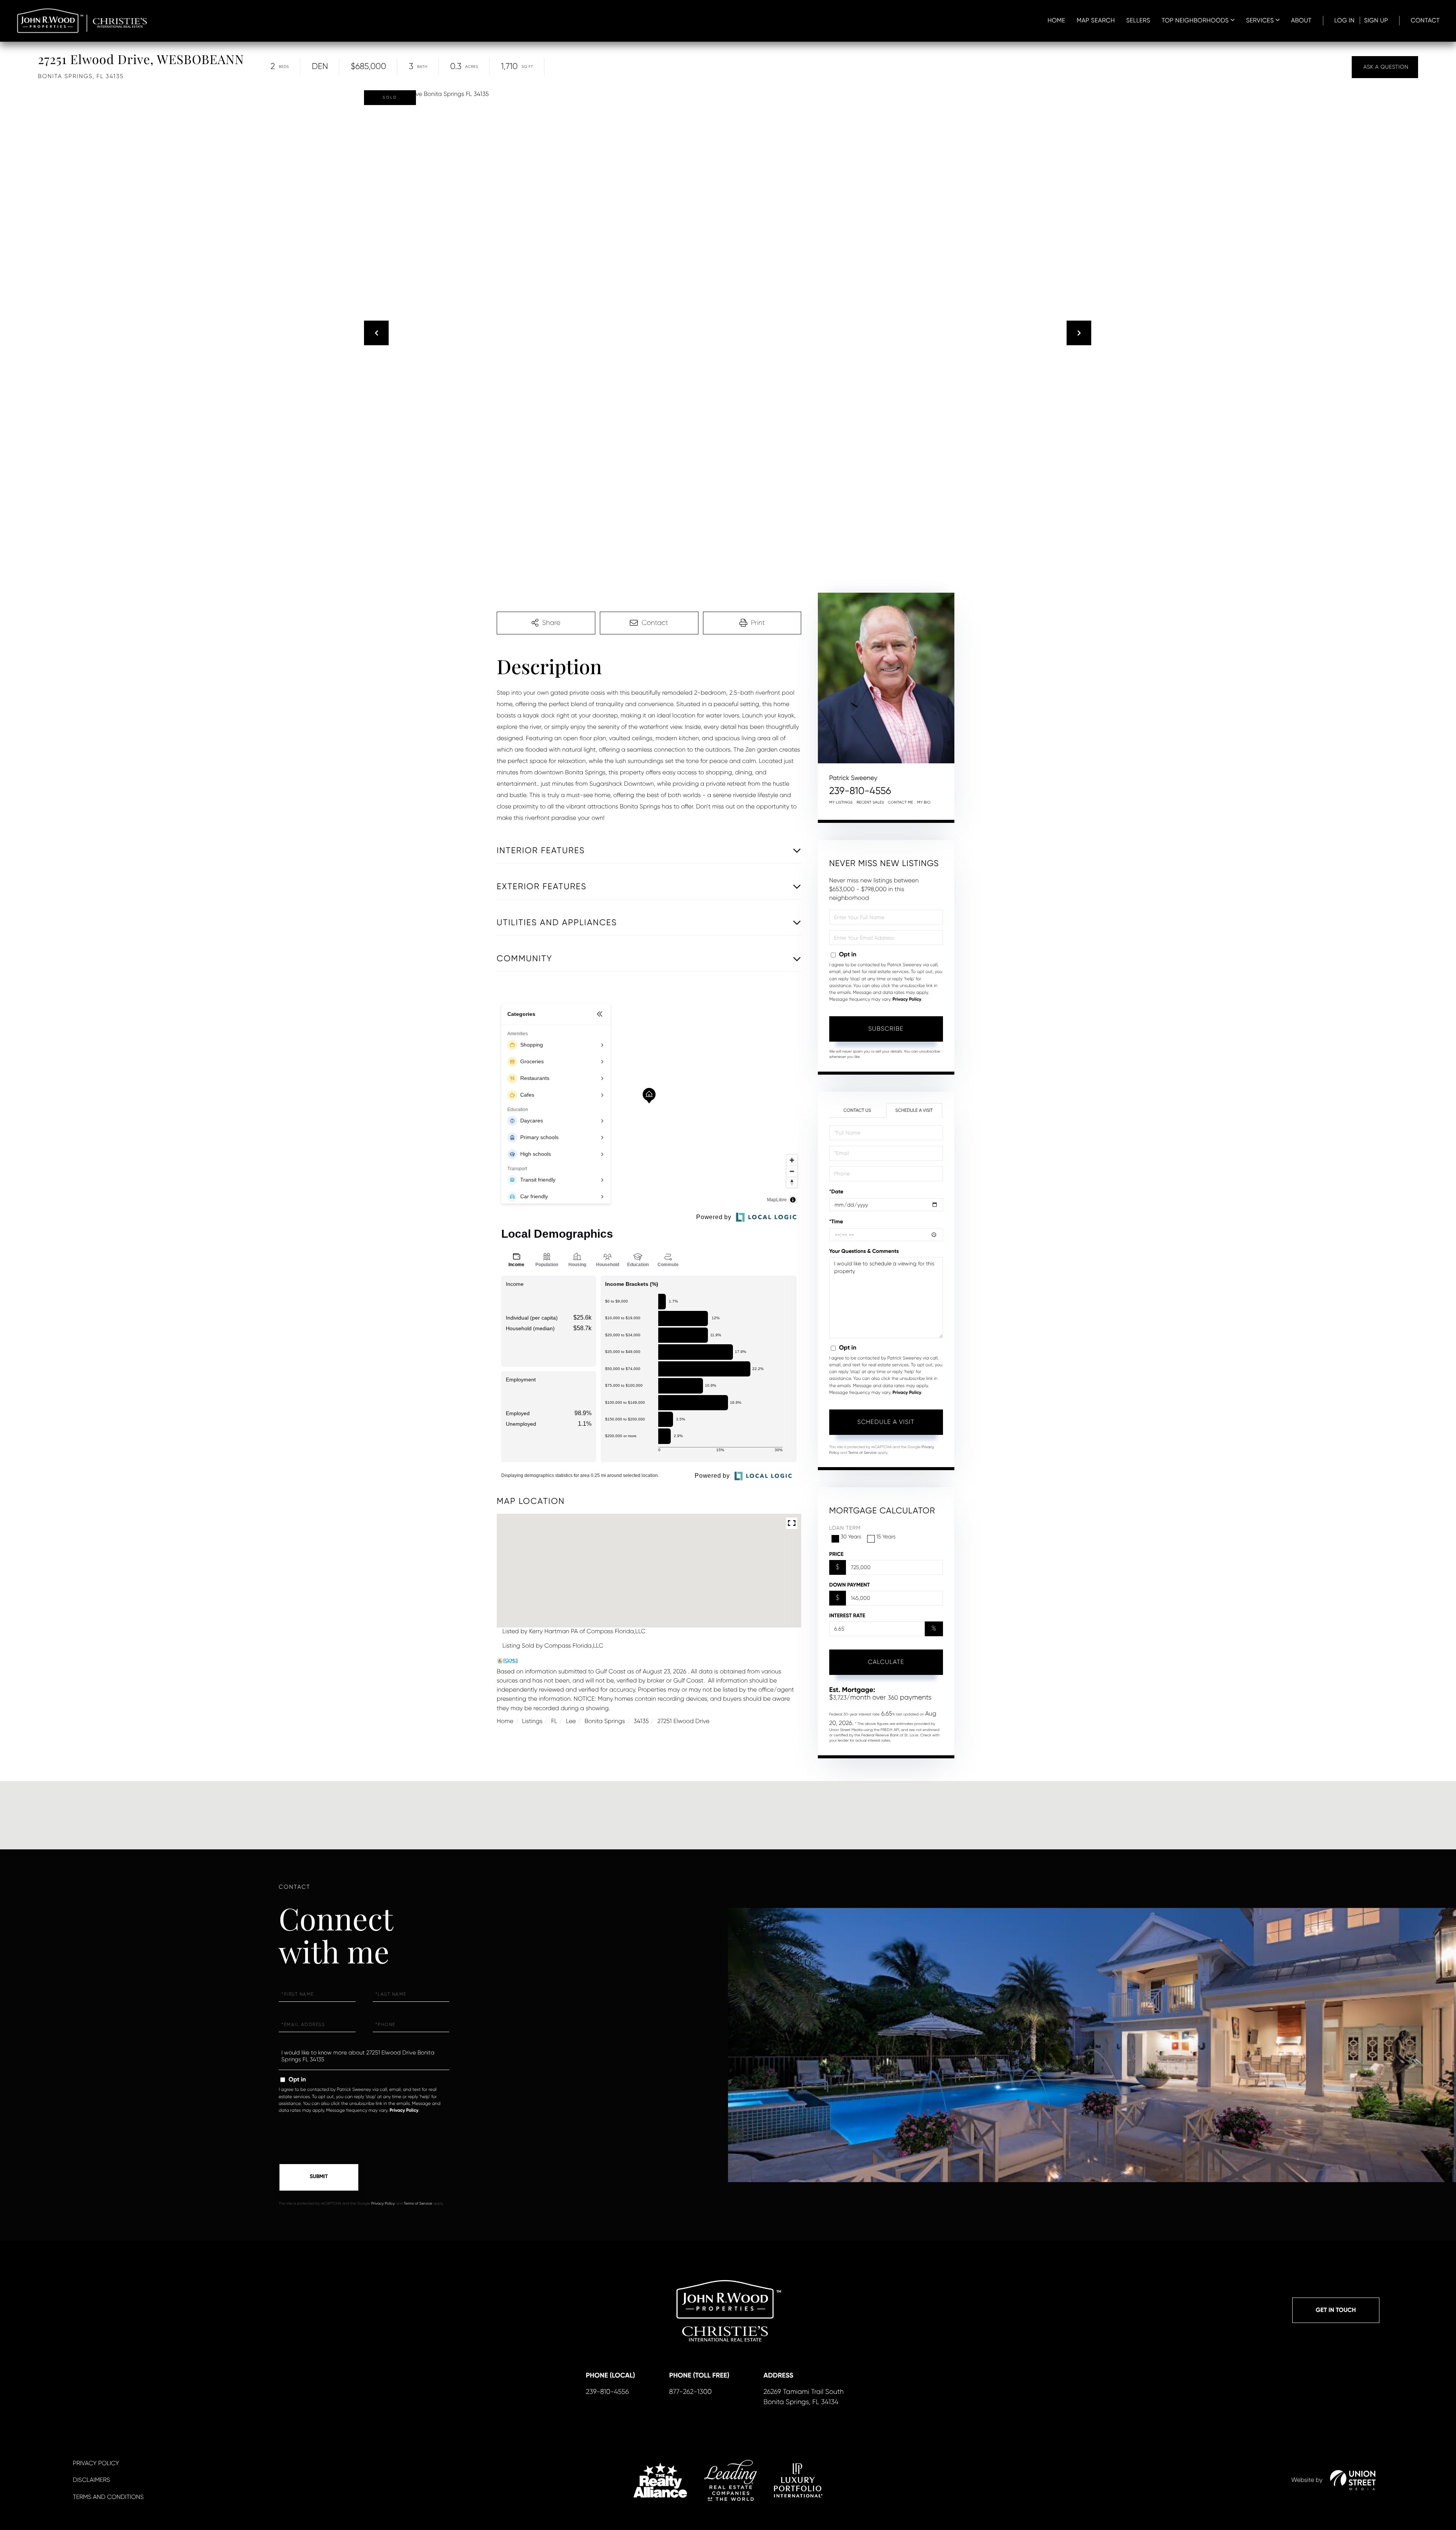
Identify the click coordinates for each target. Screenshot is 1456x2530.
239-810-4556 (860, 791)
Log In (1345, 20)
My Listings (841, 803)
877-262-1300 (690, 2392)
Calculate (886, 1662)
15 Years (886, 1537)
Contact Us (857, 1110)
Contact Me (901, 803)
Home (505, 1721)
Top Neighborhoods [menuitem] (1195, 20)
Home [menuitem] (1057, 20)
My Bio (924, 803)
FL (554, 1721)
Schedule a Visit (914, 1110)
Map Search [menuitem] (1096, 20)
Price (836, 1554)
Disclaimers (91, 2480)
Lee (571, 1721)
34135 (641, 1721)
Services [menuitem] (1260, 20)
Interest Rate (847, 1616)
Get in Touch (1336, 2310)
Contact (1425, 20)
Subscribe (886, 1029)
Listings (532, 1721)
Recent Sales (870, 803)
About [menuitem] (1301, 20)
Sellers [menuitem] (1138, 20)
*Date (836, 1192)
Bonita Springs (605, 1721)
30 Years (851, 1537)
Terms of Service (862, 1453)
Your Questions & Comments (864, 1251)
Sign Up (1376, 20)
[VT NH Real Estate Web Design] (1353, 2480)
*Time (836, 1222)
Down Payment (850, 1585)
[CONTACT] (1385, 67)
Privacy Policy (907, 1000)
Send (319, 2177)
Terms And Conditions (108, 2497)
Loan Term (845, 1528)
